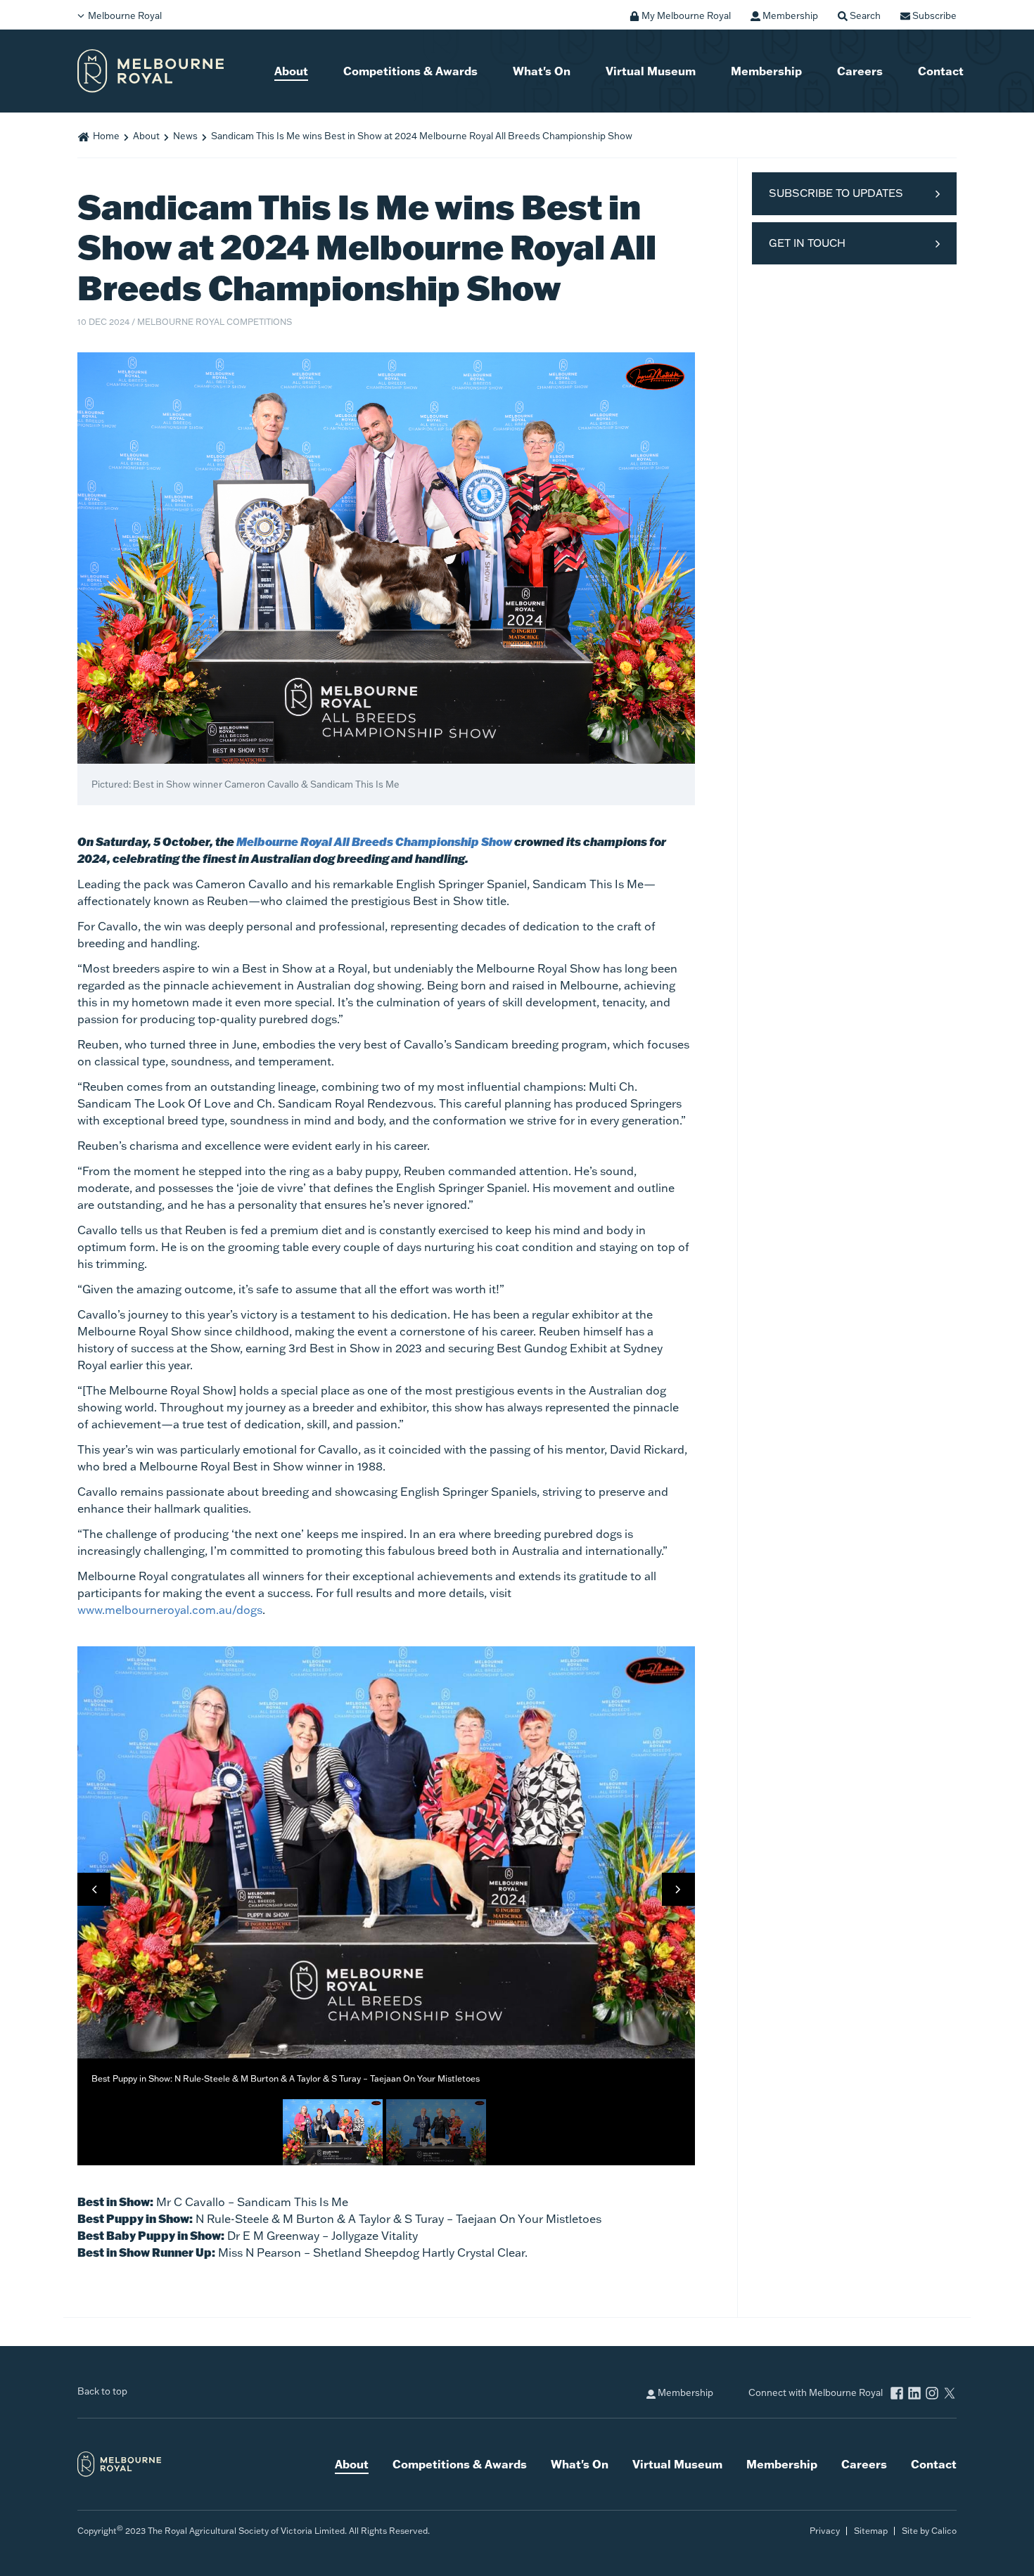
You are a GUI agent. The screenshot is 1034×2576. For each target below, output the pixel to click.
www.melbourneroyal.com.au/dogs (170, 1610)
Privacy (825, 2531)
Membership (766, 71)
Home (106, 136)
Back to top (102, 2391)
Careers (860, 71)
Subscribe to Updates (836, 193)
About (291, 71)
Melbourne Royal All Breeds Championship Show (374, 841)
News (185, 136)
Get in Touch (807, 243)
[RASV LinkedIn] (914, 2394)
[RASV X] (950, 2394)
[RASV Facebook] (897, 2394)
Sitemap (871, 2531)
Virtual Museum (651, 71)
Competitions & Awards (410, 71)
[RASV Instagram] (932, 2394)
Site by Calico (929, 2531)
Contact (941, 71)
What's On (542, 71)
